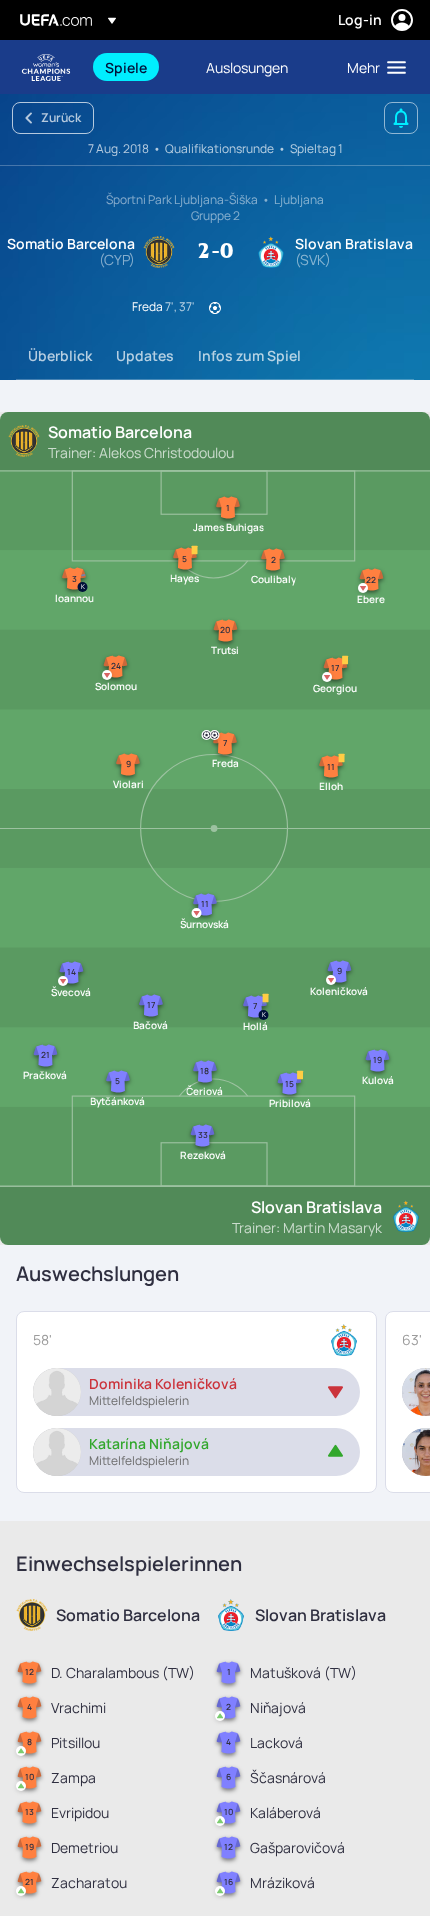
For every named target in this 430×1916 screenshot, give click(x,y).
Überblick (60, 355)
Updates (145, 355)
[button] (372, 67)
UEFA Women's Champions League (46, 67)
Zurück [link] (61, 117)
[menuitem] (138, 67)
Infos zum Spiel (249, 355)
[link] (126, 67)
